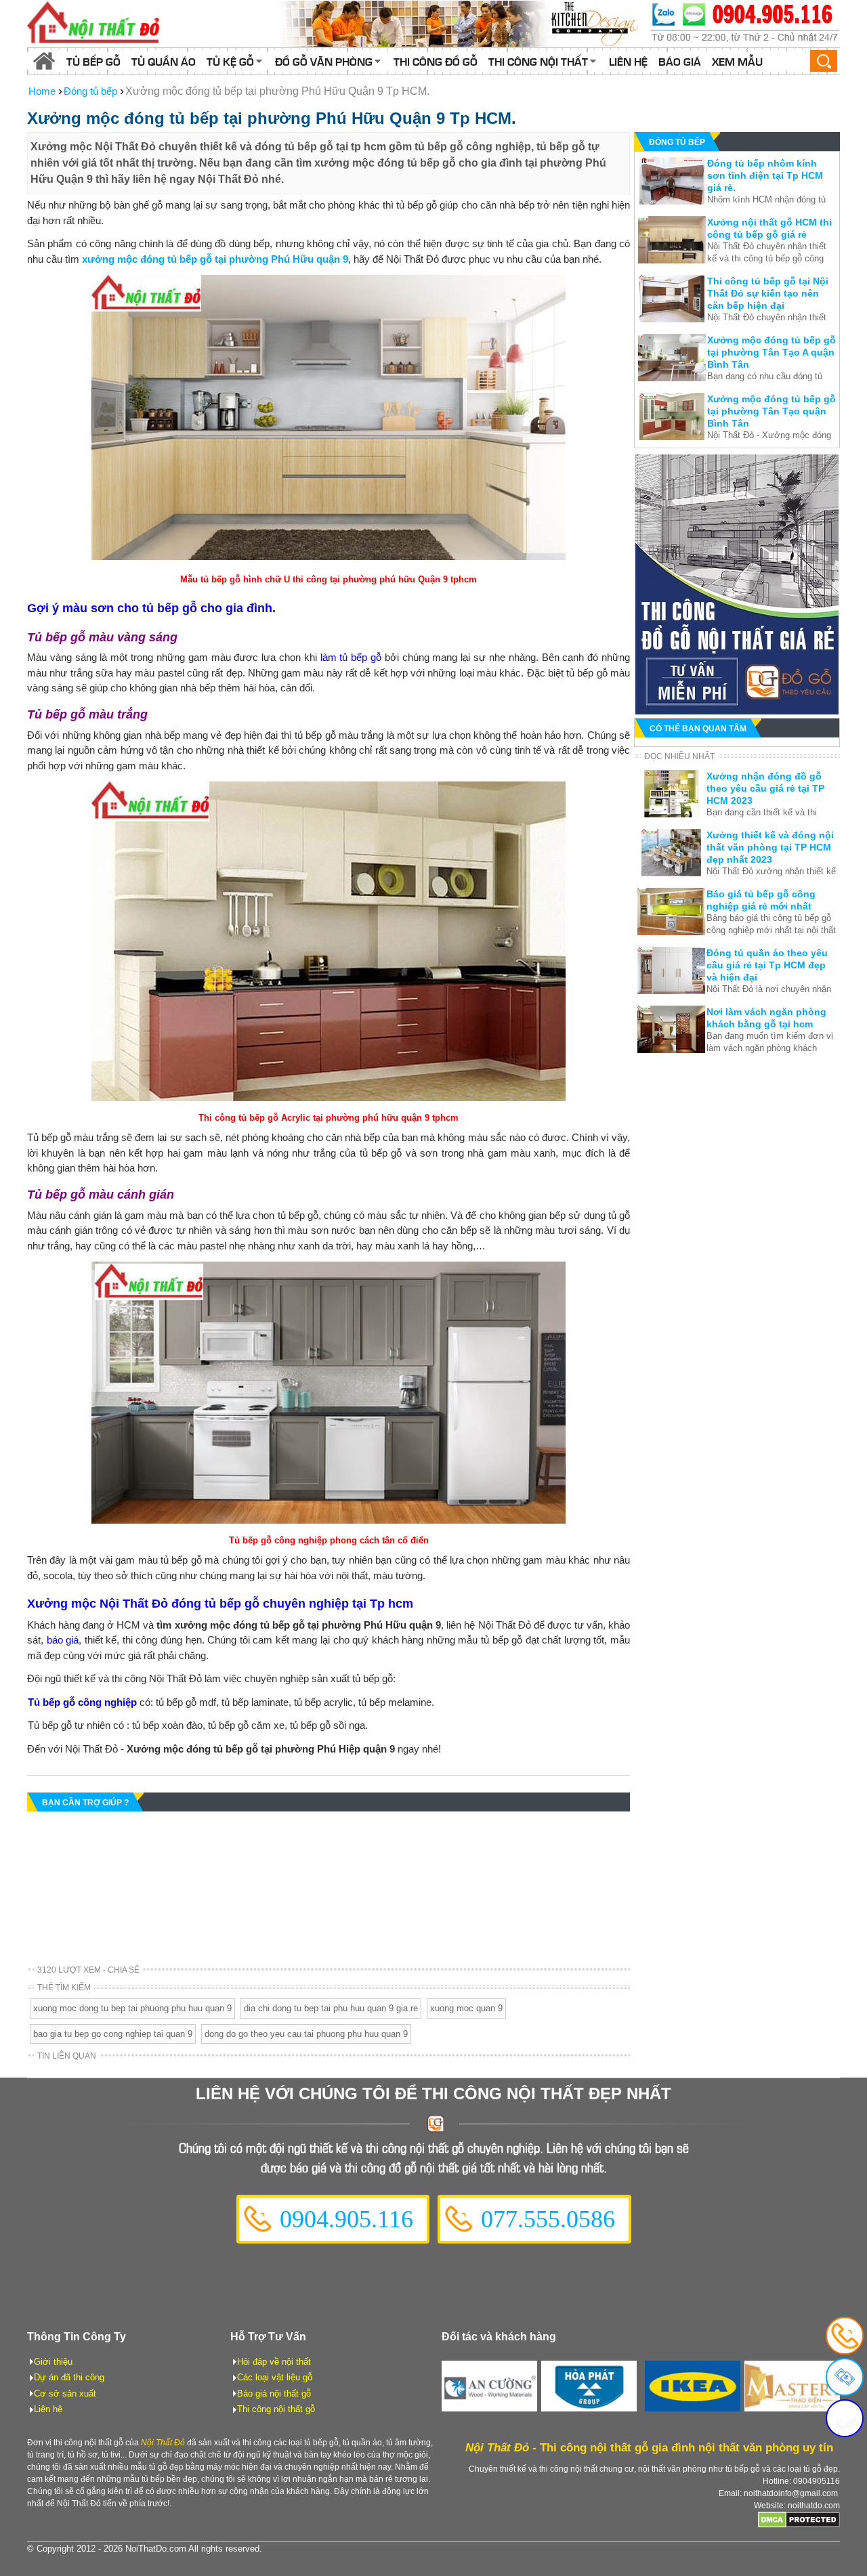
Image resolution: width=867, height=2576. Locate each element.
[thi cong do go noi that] (745, 24)
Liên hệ (628, 61)
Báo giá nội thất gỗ (274, 2393)
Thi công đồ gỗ (436, 61)
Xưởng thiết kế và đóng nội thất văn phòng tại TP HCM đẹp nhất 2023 (770, 847)
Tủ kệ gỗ (230, 61)
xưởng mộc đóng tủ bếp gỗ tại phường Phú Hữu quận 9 (215, 259)
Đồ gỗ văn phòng (324, 61)
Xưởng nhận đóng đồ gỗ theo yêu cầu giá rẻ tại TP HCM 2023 (765, 788)
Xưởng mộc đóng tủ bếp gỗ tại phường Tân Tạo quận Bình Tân (771, 411)
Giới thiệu (53, 2362)
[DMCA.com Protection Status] (799, 2525)
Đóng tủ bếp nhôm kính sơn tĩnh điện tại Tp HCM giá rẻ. (765, 175)
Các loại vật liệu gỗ (275, 2377)
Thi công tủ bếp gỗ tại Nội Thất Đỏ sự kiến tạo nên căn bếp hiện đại (768, 293)
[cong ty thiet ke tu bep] (461, 24)
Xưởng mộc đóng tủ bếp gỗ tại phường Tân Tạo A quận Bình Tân (771, 352)
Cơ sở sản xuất (65, 2393)
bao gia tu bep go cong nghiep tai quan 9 (113, 2034)
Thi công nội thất (538, 61)
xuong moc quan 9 (466, 2008)
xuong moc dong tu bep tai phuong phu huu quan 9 (132, 2008)
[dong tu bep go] (737, 711)
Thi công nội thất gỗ (276, 2409)
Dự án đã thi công (69, 2377)
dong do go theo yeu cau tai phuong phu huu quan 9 (306, 2034)
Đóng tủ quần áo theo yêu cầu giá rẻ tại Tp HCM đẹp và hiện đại (767, 965)
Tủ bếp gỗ (93, 61)
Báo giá (680, 61)
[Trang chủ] (44, 61)
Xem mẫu (737, 61)
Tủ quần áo (164, 61)
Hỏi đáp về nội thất (274, 2362)
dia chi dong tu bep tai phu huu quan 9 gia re (331, 2008)
